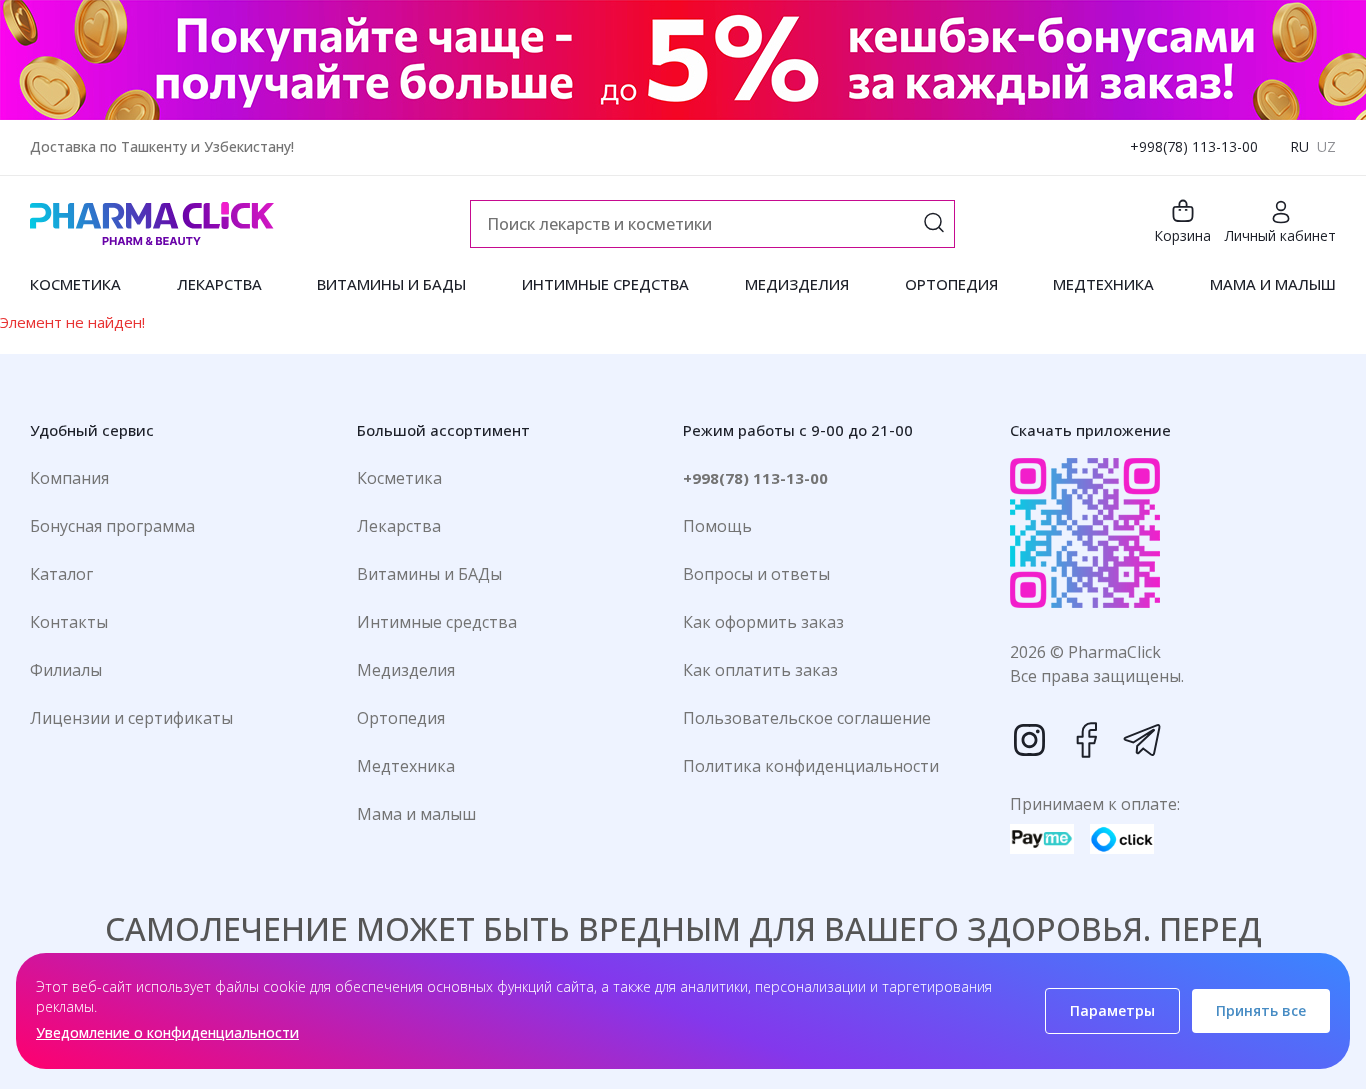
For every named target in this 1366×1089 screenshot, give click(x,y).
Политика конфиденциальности (811, 766)
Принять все (1261, 1010)
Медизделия (406, 670)
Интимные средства (437, 622)
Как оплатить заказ (760, 670)
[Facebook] (1086, 740)
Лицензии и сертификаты (131, 718)
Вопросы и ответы (756, 574)
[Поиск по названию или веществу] (934, 224)
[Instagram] (1030, 740)
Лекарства (399, 526)
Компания (69, 478)
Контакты (69, 622)
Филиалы (66, 670)
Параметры (1112, 1010)
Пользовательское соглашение (807, 718)
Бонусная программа (112, 526)
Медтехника (406, 766)
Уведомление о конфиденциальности (167, 1032)
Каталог (61, 574)
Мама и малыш (416, 814)
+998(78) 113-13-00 (1194, 146)
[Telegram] (1142, 740)
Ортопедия (401, 718)
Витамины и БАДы (429, 574)
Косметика (399, 478)
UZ (1326, 146)
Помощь (717, 526)
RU (1299, 146)
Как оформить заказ (763, 622)
